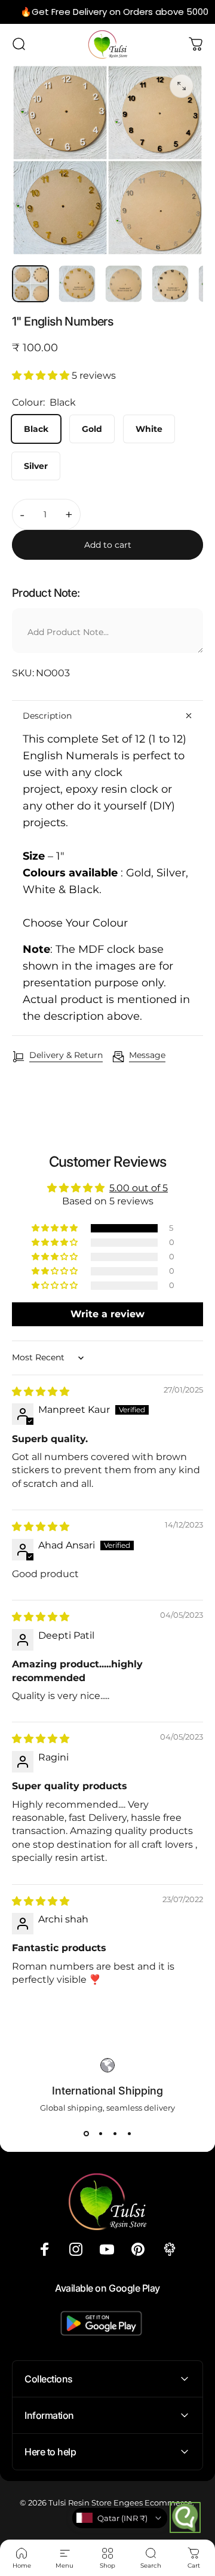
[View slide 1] (86, 2134)
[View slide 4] (129, 2134)
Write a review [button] (107, 1314)
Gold (92, 429)
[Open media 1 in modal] (182, 86)
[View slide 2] (100, 2134)
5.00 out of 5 (139, 1188)
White (149, 429)
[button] (42, 375)
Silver (36, 466)
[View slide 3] (115, 2134)
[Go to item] (30, 284)
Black (36, 429)
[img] (41, 1392)
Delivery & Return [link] (66, 1055)
